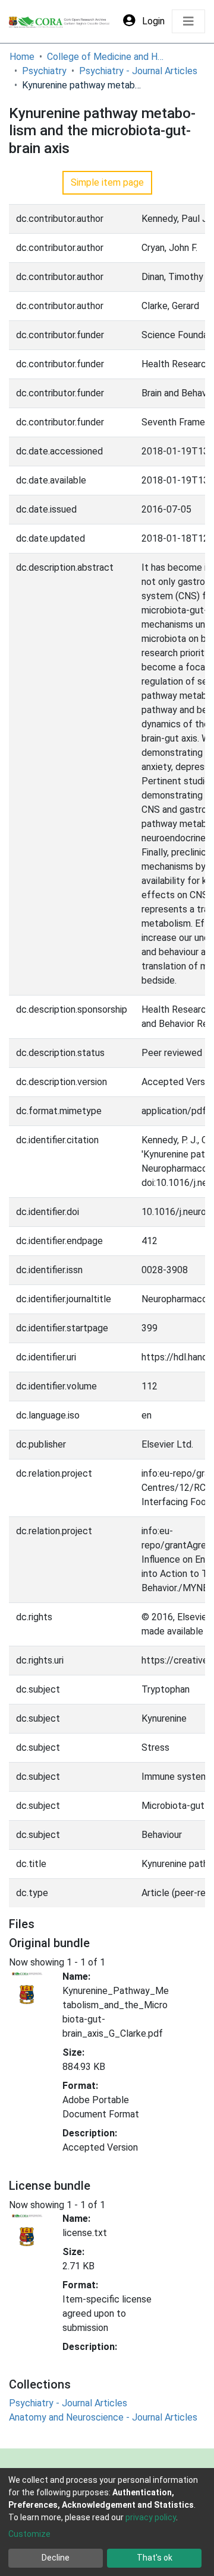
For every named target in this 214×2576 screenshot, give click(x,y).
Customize (29, 2534)
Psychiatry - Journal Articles (138, 71)
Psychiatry (44, 71)
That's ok (155, 2558)
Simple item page (107, 182)
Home (22, 57)
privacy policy (151, 2517)
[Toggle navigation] (188, 21)
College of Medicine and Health (106, 57)
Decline (56, 2558)
